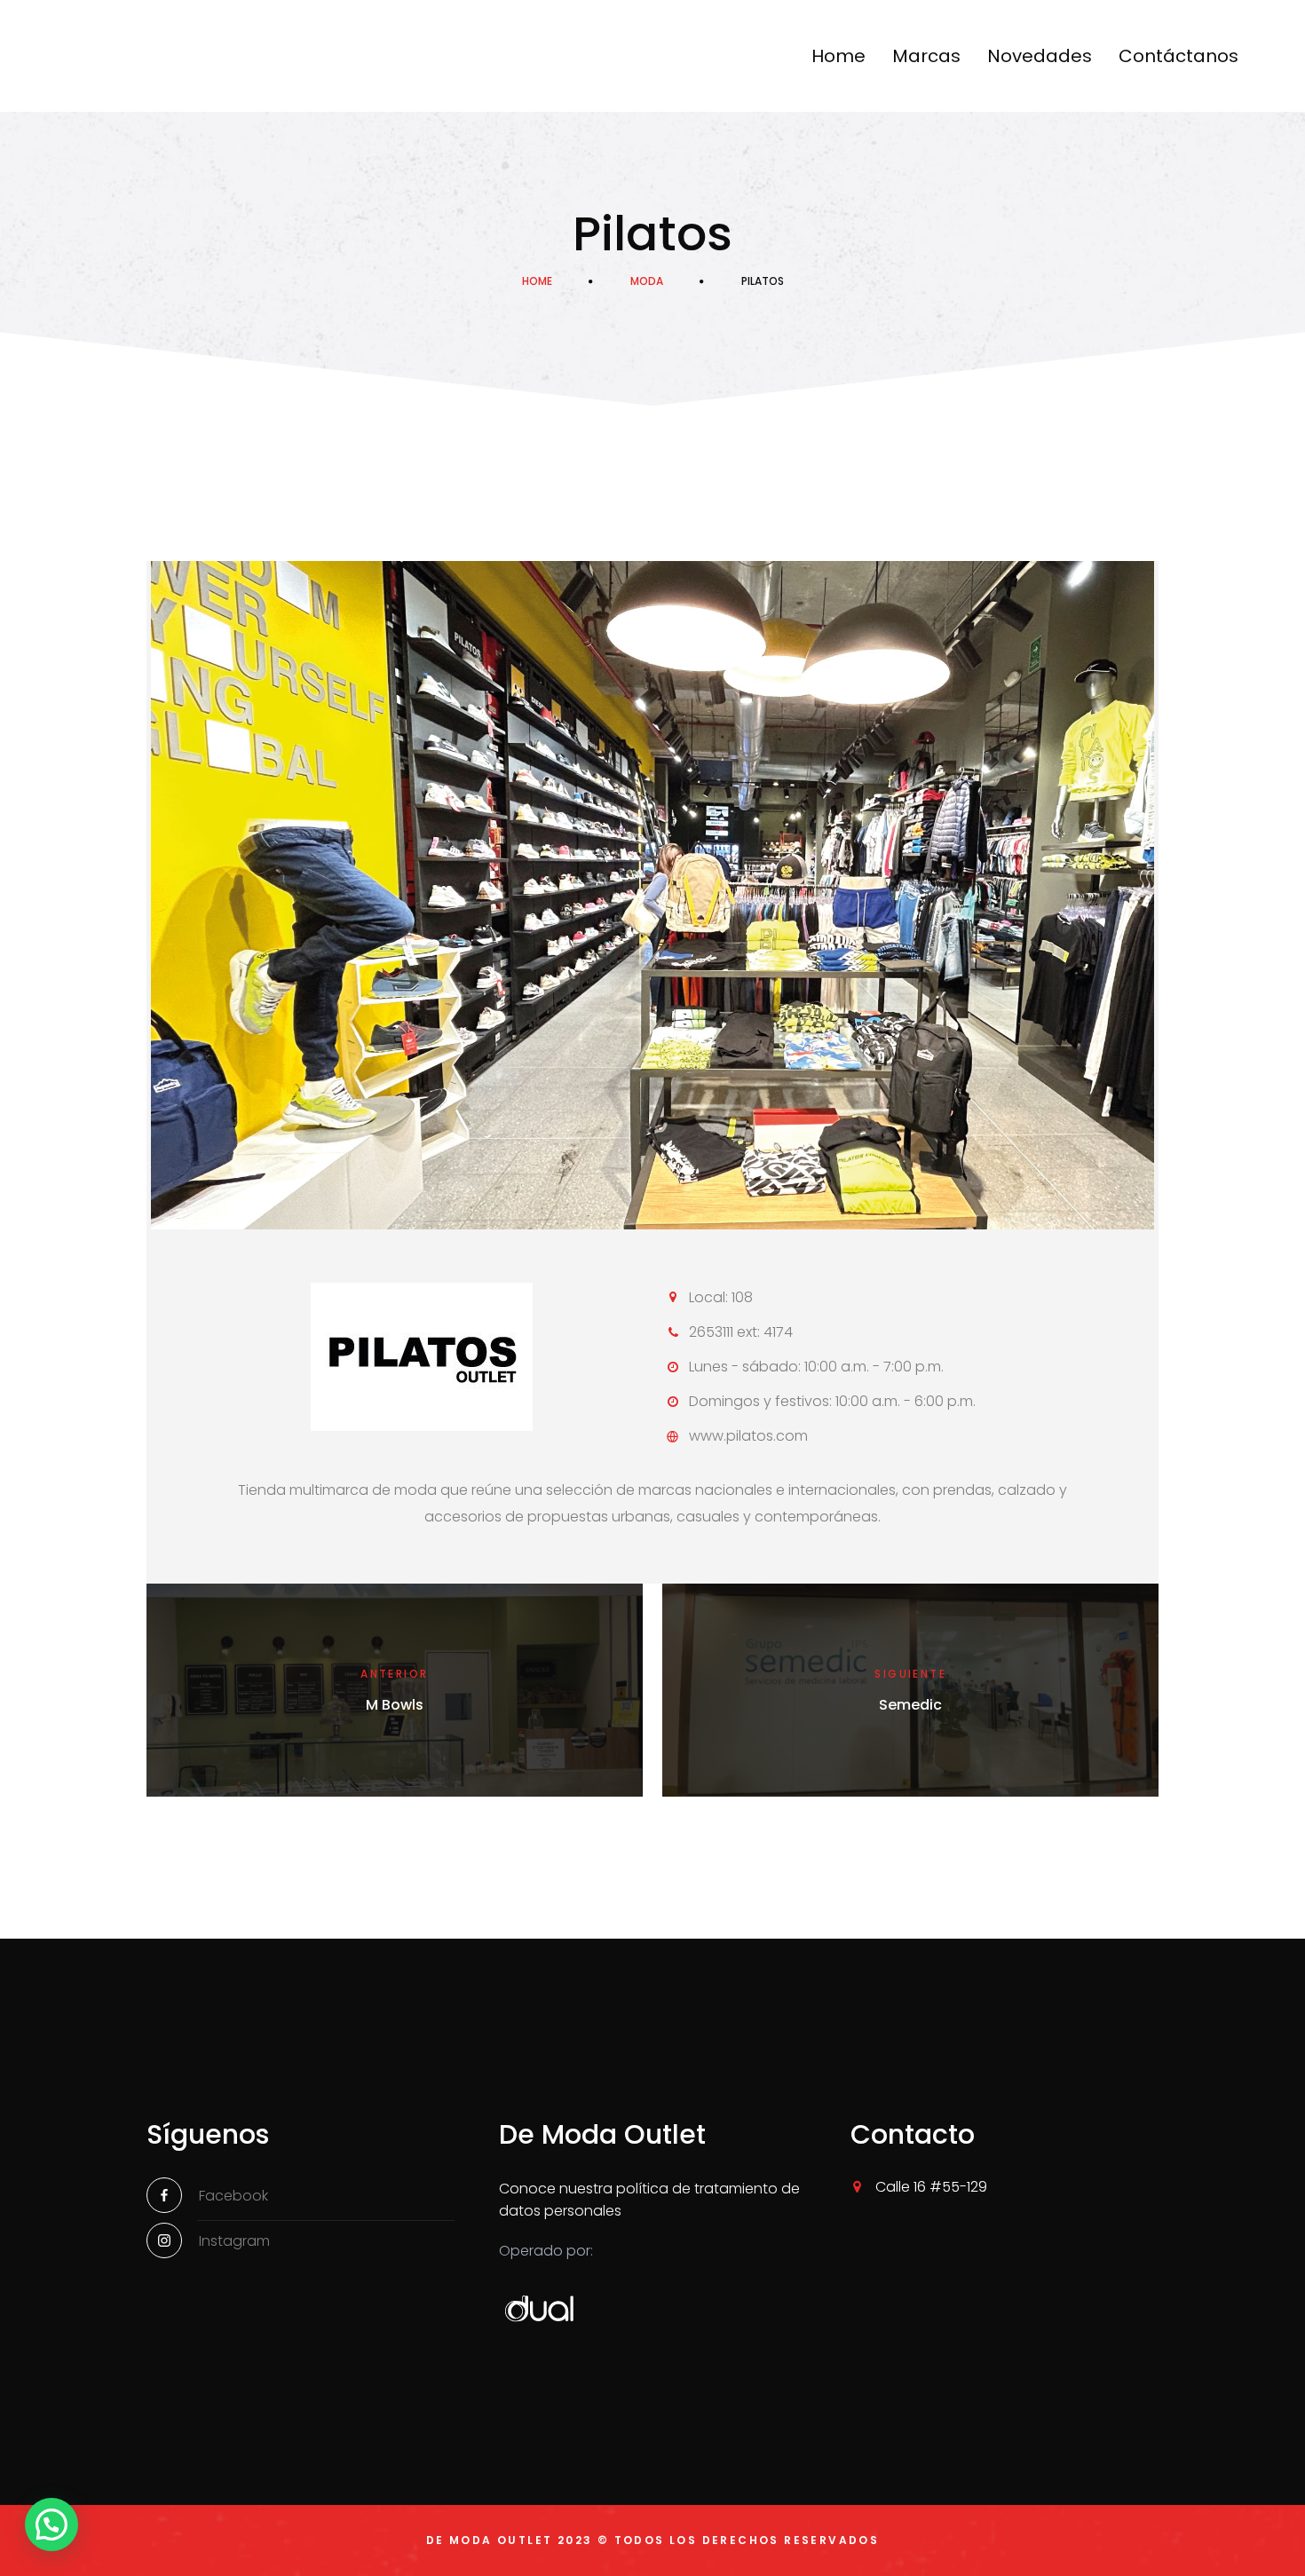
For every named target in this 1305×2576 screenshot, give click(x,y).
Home (838, 56)
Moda (647, 281)
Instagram (234, 2241)
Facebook (233, 2196)
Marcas (926, 56)
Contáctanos (1178, 56)
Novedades (1040, 56)
